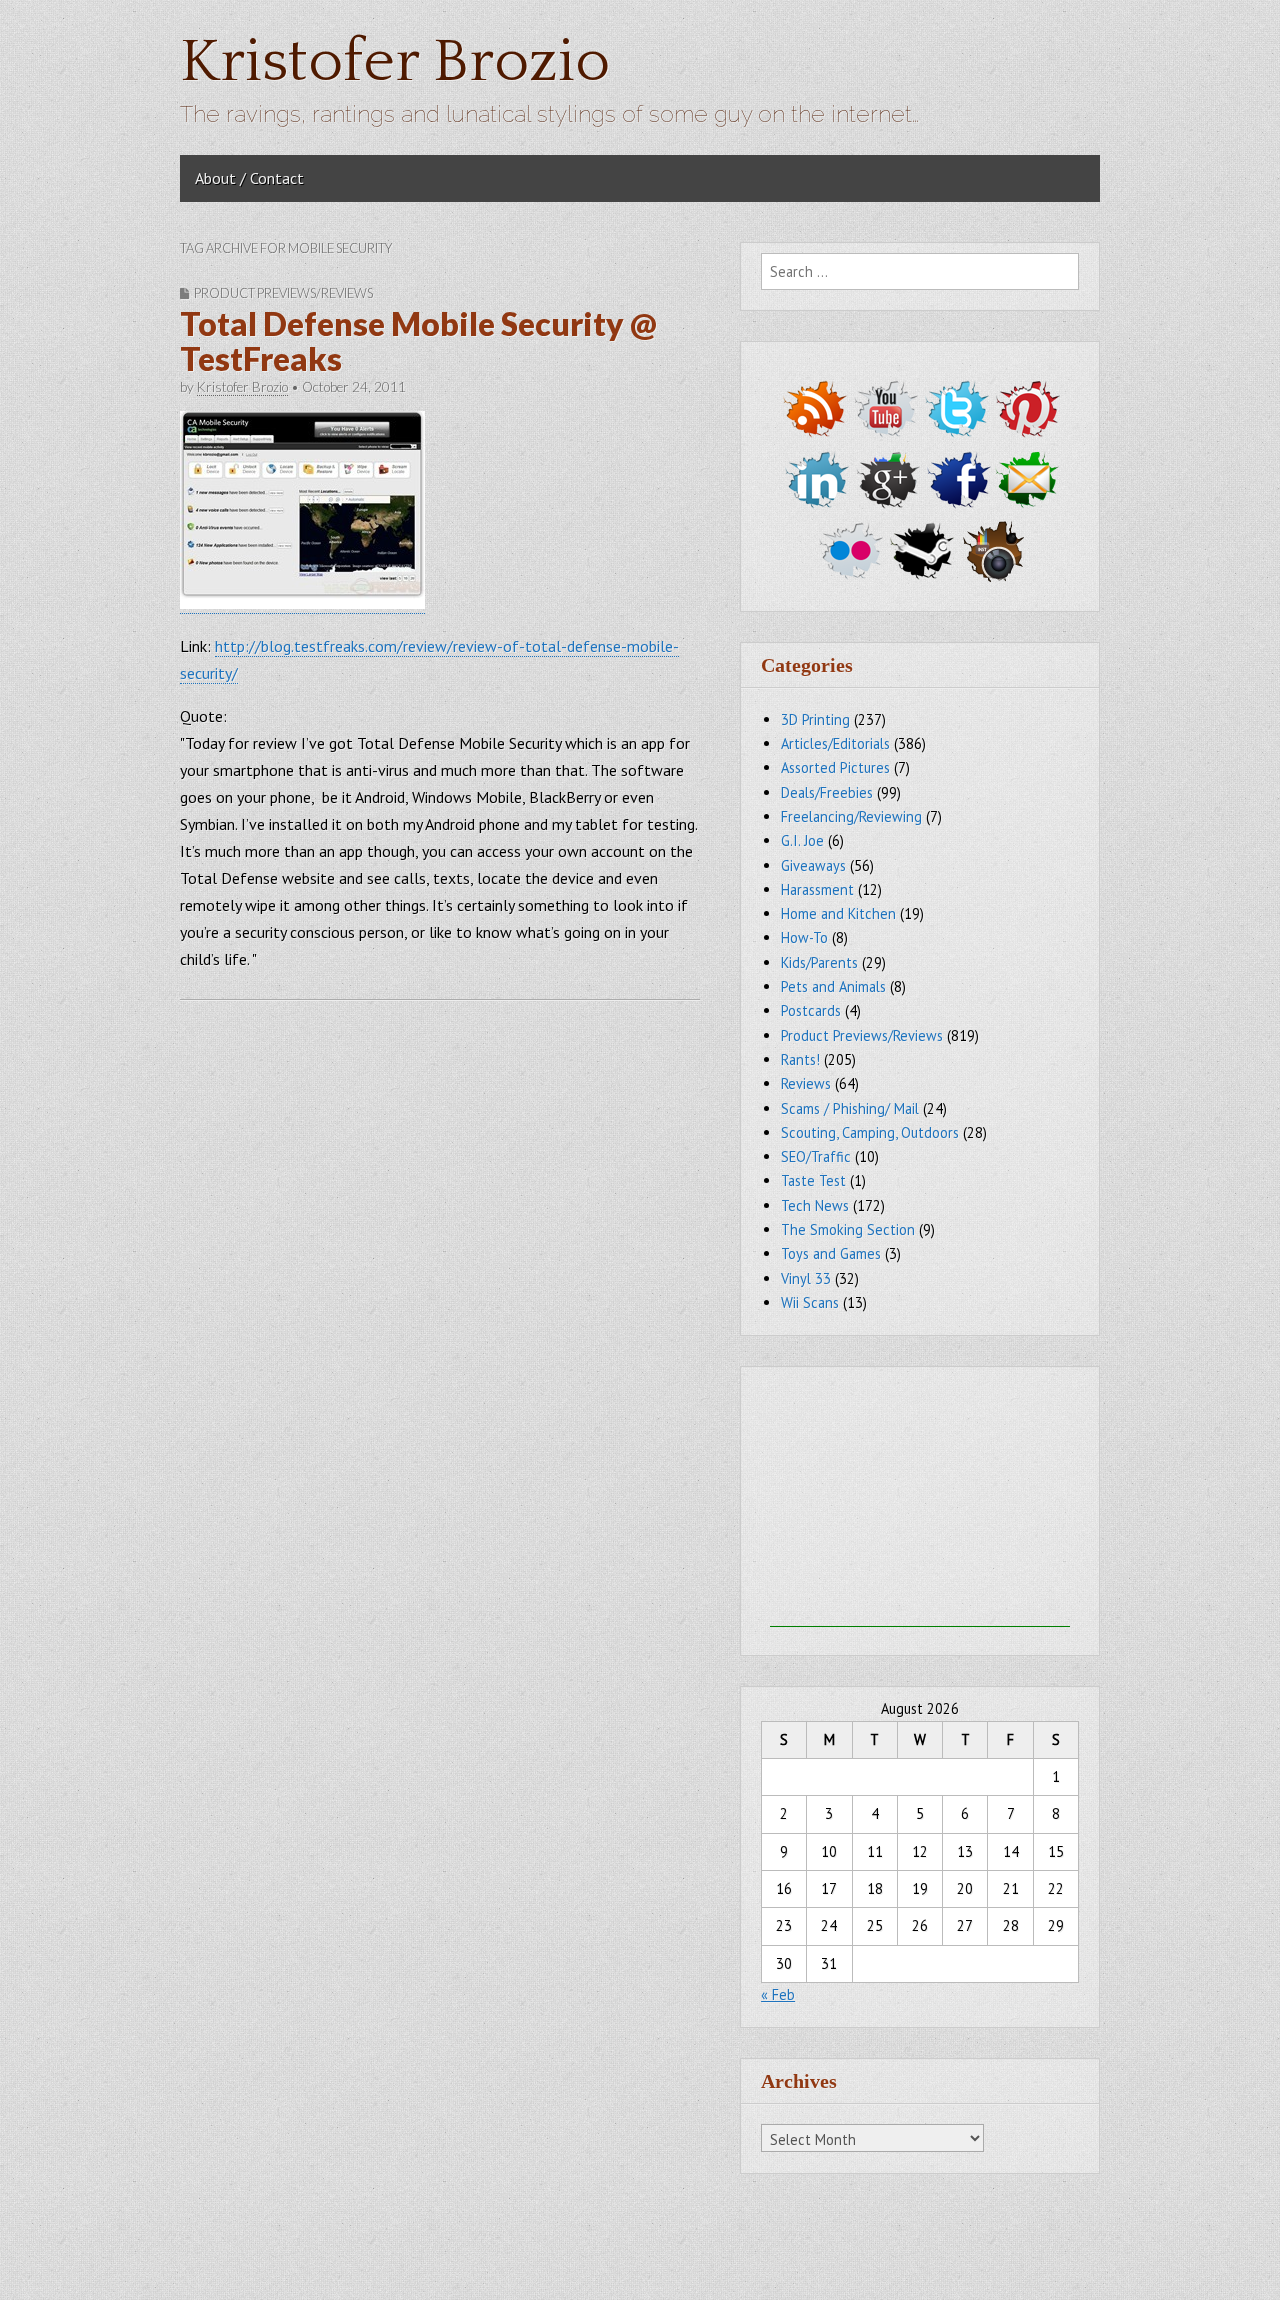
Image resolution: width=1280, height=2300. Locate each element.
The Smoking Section (848, 1229)
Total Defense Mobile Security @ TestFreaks (418, 341)
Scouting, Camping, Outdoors (870, 1132)
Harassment (817, 889)
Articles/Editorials (835, 743)
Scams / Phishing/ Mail (850, 1108)
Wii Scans (810, 1302)
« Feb (778, 1994)
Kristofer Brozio (395, 62)
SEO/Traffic (816, 1156)
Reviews (806, 1083)
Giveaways (813, 865)
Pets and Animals (833, 986)
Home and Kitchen (838, 913)
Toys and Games (831, 1253)
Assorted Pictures (835, 767)
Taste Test (813, 1180)
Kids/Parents (819, 962)
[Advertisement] (920, 1502)
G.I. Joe (802, 840)
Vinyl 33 (806, 1278)
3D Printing (815, 719)
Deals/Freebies (827, 792)
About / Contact (249, 178)
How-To (804, 937)
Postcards (811, 1010)
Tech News (815, 1205)
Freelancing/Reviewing (851, 816)
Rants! (800, 1059)
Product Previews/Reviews (283, 293)
